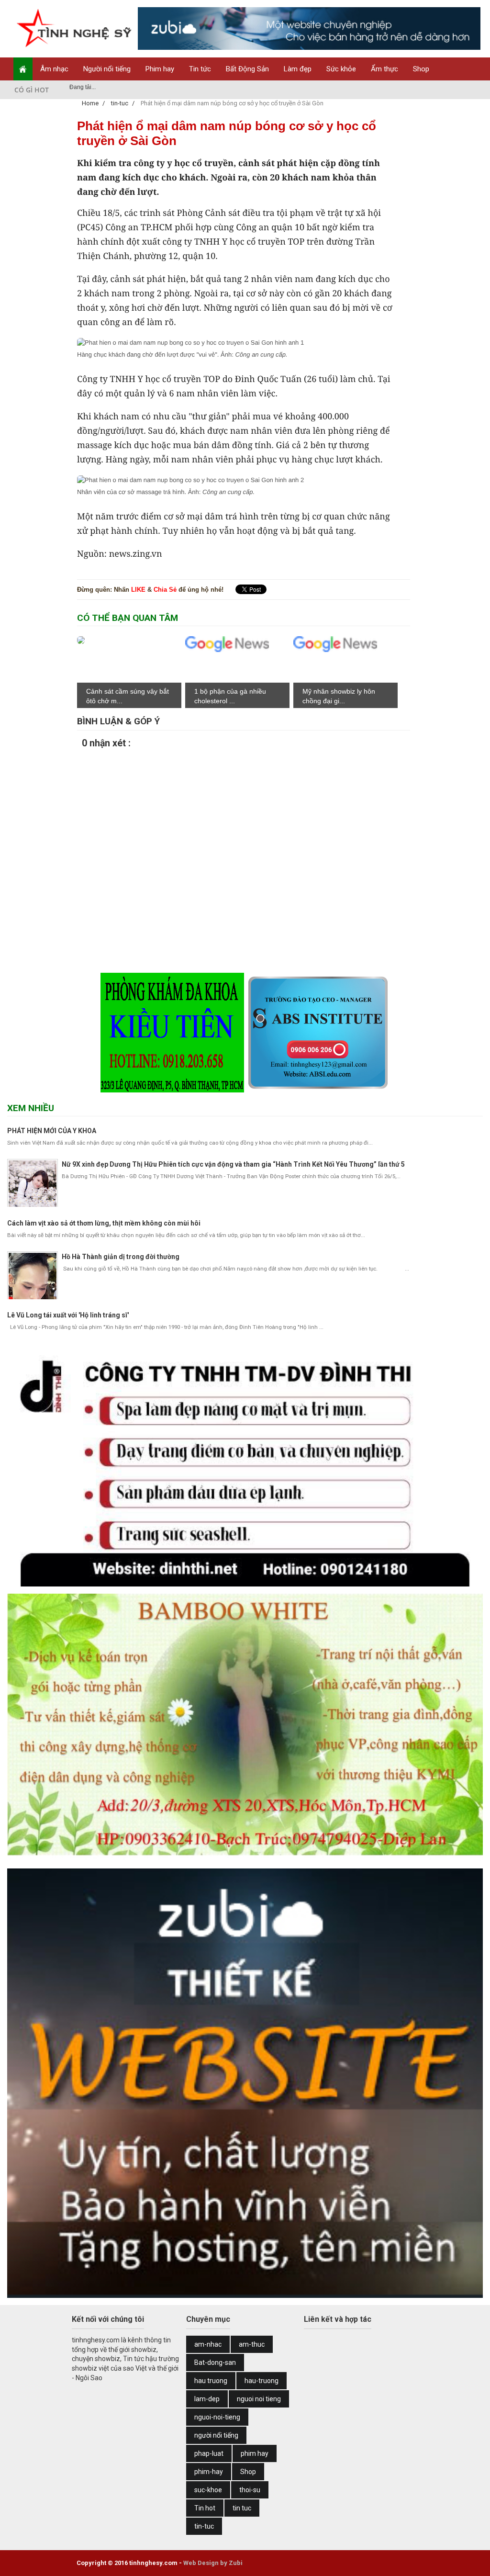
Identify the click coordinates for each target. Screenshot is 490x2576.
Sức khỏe (341, 69)
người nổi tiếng (216, 2435)
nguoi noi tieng (259, 2399)
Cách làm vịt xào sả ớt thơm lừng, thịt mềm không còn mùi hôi (104, 1223)
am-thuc (252, 2344)
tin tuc (242, 2508)
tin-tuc (204, 2526)
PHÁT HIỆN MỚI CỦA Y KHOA (52, 1131)
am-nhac (208, 2344)
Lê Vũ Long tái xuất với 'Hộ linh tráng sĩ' (68, 1315)
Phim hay (160, 69)
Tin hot (205, 2508)
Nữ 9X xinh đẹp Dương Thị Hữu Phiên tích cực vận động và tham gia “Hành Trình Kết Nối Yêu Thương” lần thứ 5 (233, 1164)
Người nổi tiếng (107, 69)
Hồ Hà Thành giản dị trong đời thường (121, 1257)
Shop (421, 69)
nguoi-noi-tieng (217, 2417)
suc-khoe (208, 2490)
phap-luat (209, 2453)
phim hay (255, 2453)
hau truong (211, 2381)
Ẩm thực (384, 69)
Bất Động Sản (247, 69)
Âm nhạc (54, 69)
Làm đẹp (298, 69)
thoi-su (250, 2490)
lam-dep (207, 2399)
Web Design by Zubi (213, 2563)
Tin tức (200, 69)
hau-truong (262, 2381)
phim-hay (209, 2472)
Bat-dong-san (215, 2362)
